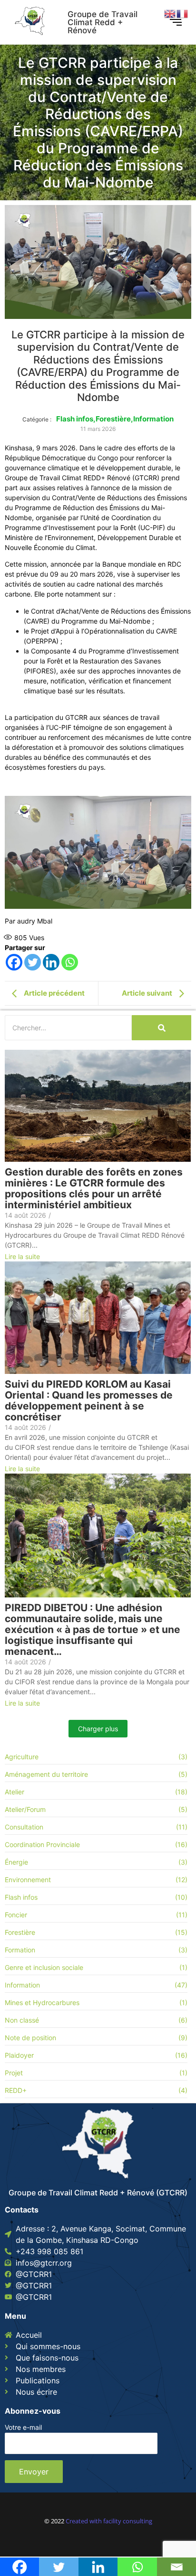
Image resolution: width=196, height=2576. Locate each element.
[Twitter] (33, 962)
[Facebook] (14, 962)
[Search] (162, 1028)
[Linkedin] (51, 962)
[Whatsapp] (70, 962)
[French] (183, 13)
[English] (170, 13)
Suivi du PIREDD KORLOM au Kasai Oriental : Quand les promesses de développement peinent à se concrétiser (89, 1400)
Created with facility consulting (109, 2521)
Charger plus (98, 1729)
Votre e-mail (23, 2428)
